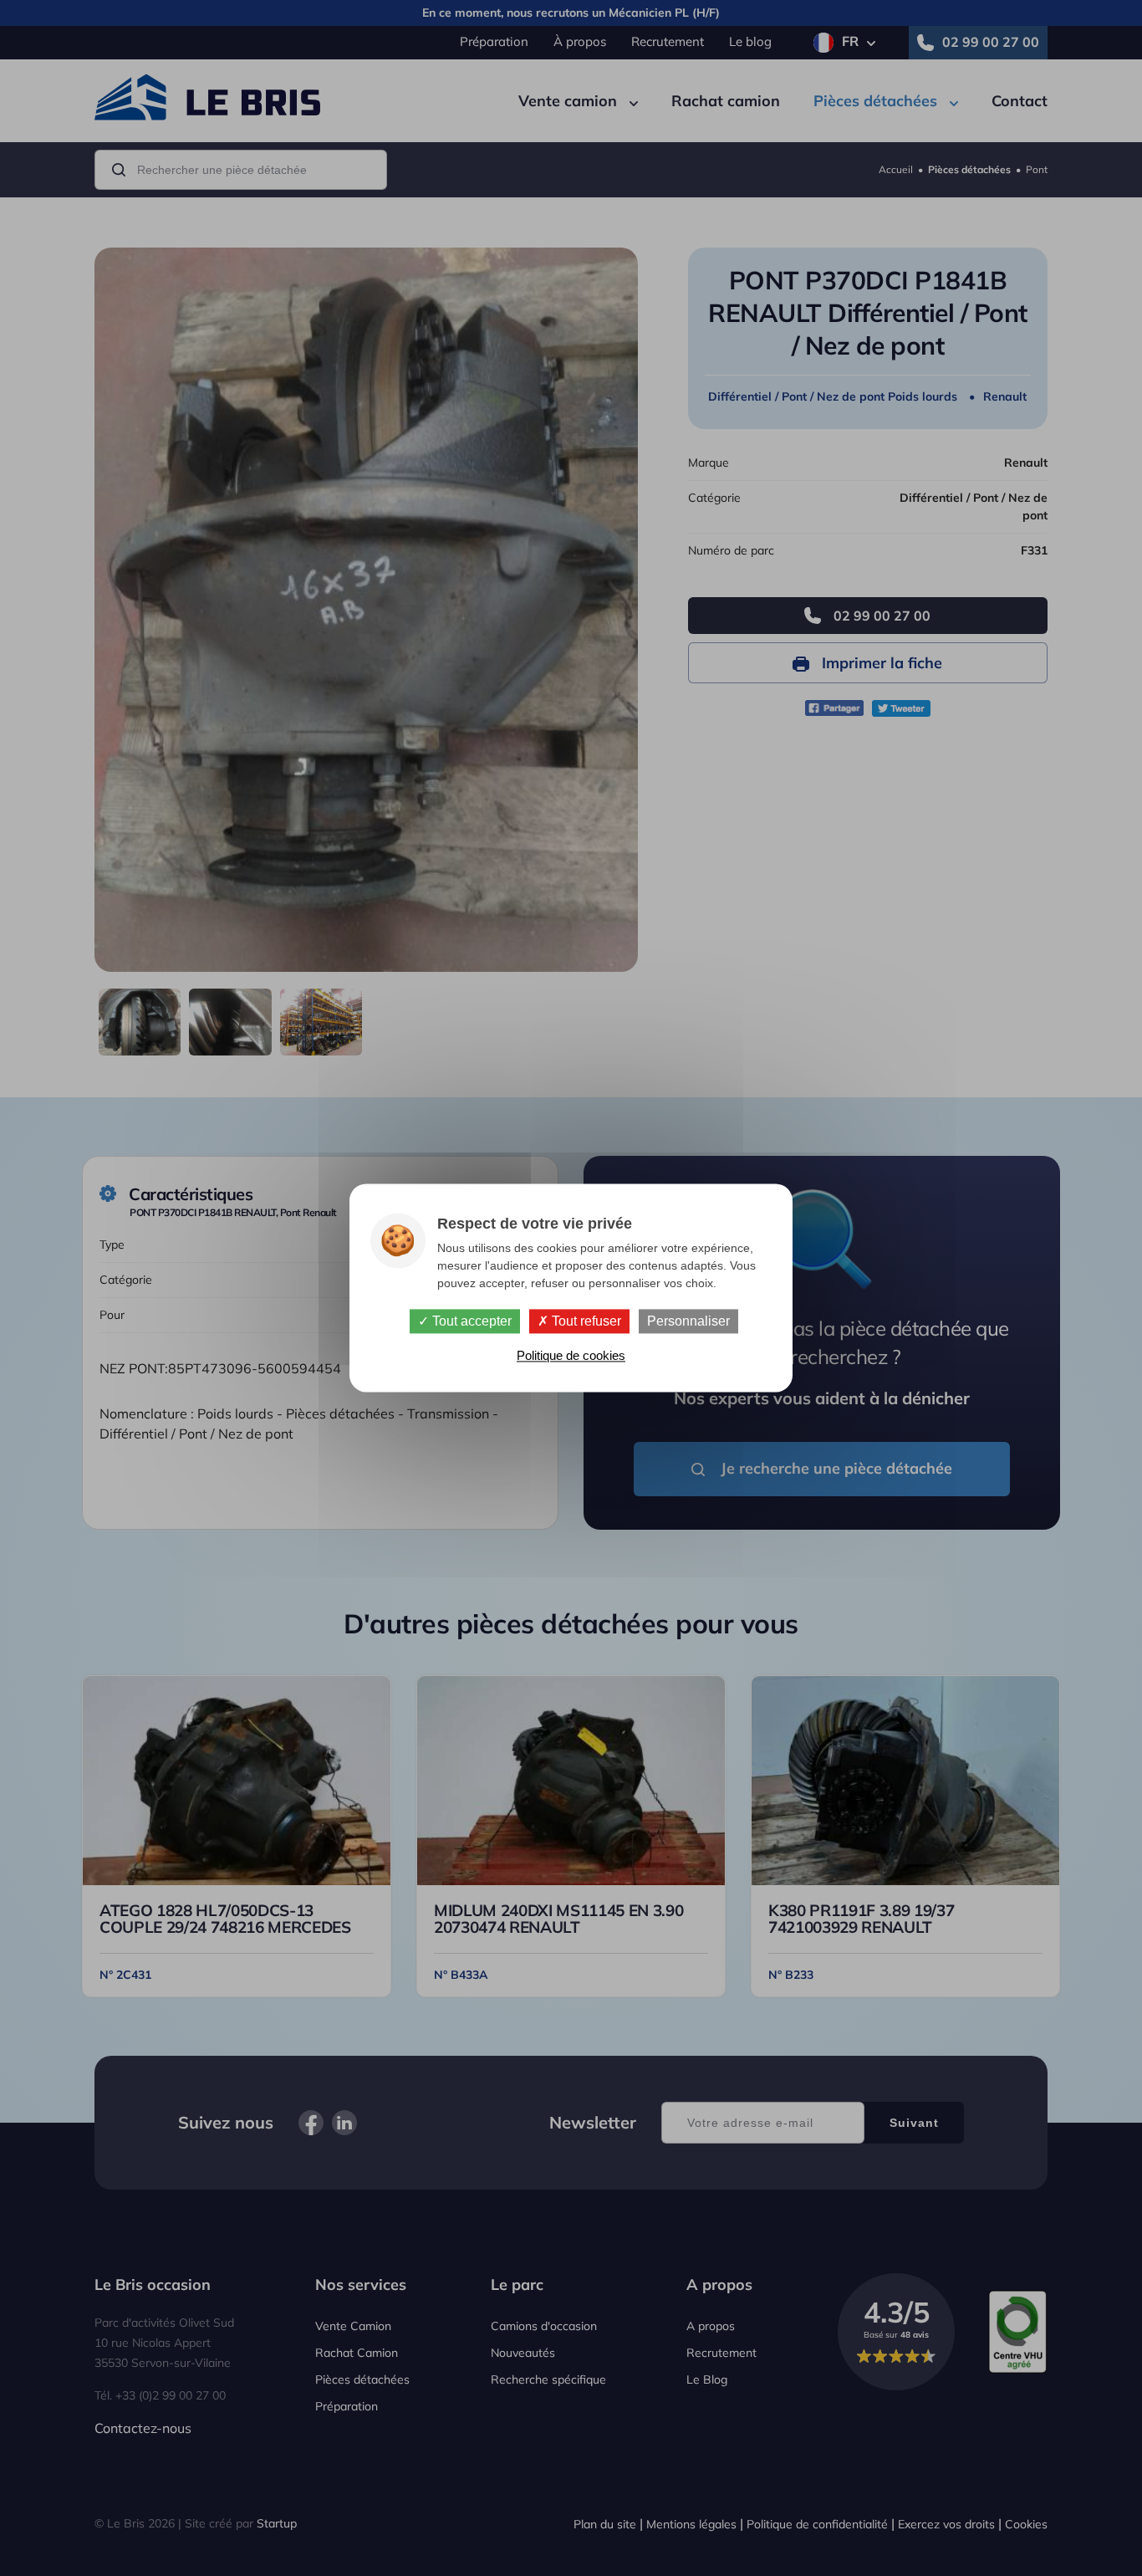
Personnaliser (688, 1321)
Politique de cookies (571, 1356)
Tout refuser (585, 1321)
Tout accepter (470, 1321)
